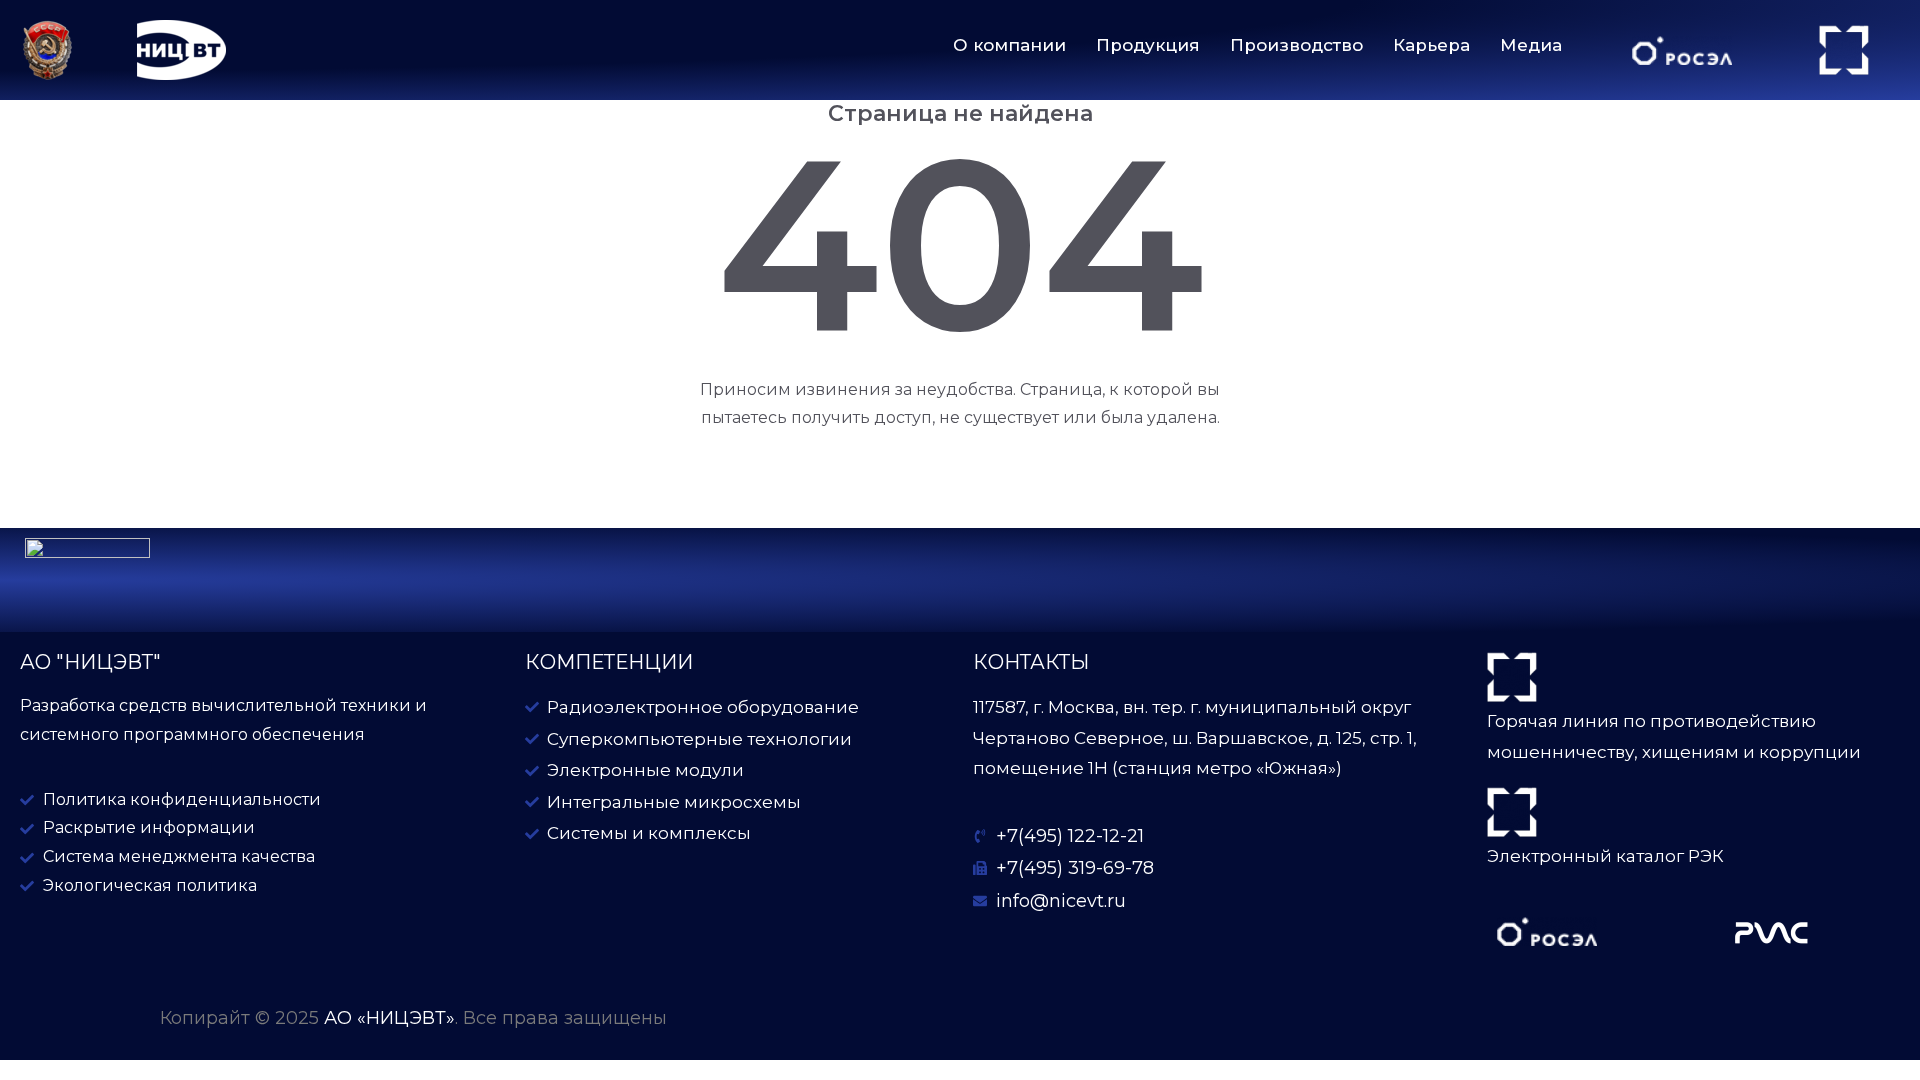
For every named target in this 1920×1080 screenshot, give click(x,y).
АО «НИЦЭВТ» (389, 1018)
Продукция (1148, 45)
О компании (1009, 45)
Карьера (1431, 45)
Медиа (1531, 45)
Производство (1296, 45)
